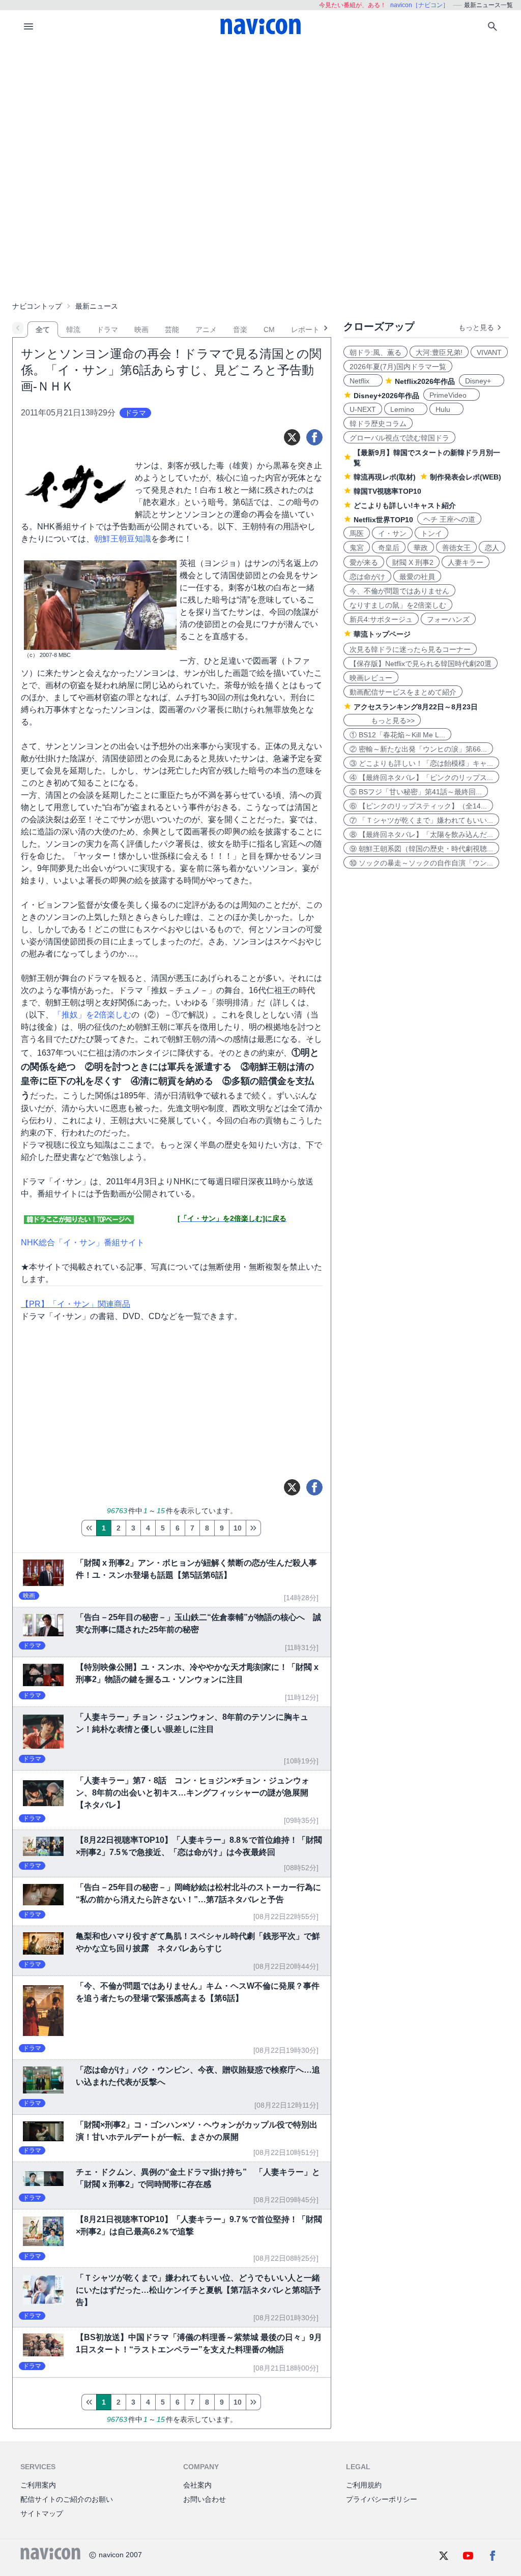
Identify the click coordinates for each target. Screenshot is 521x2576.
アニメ (206, 330)
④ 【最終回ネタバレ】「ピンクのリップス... (421, 777)
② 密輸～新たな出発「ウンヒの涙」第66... (418, 749)
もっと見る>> (382, 721)
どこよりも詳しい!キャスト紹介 (405, 505)
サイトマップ (42, 2513)
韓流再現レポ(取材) (385, 477)
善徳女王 (456, 548)
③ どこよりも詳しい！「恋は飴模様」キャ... (421, 763)
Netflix (363, 381)
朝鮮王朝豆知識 (123, 539)
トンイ (431, 533)
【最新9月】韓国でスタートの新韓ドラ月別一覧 (427, 458)
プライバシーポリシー (382, 2499)
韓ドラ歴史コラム (378, 424)
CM (269, 330)
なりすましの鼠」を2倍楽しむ (398, 605)
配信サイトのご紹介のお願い (67, 2499)
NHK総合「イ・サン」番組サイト (83, 1242)
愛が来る (364, 562)
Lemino (406, 409)
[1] (89, 1528)
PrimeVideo (452, 395)
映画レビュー (371, 678)
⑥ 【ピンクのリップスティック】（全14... (418, 806)
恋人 (492, 548)
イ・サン (392, 533)
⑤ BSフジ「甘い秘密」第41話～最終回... (416, 792)
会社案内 (197, 2485)
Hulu (446, 409)
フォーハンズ (448, 619)
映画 (141, 330)
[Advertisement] (260, 119)
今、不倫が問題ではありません (399, 591)
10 (238, 1528)
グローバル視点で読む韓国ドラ (399, 438)
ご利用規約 (364, 2485)
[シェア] (314, 437)
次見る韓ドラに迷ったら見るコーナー (410, 649)
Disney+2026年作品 (386, 396)
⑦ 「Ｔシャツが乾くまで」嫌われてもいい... (421, 820)
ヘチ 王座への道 (449, 519)
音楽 (240, 330)
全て (43, 330)
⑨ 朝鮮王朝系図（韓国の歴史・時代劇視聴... (421, 849)
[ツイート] (292, 437)
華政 (421, 548)
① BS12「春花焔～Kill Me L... (397, 735)
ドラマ (107, 330)
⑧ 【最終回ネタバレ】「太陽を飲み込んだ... (421, 834)
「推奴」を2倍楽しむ (92, 1015)
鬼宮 (357, 548)
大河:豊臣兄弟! (439, 352)
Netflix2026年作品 (425, 381)
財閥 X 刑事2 (413, 562)
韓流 (73, 330)
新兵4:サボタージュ (381, 619)
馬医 (357, 533)
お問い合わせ (205, 2499)
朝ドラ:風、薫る (375, 352)
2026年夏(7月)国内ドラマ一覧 (398, 367)
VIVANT (489, 352)
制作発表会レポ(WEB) (466, 477)
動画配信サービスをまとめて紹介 (403, 692)
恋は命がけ (367, 577)
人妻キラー (466, 562)
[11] (253, 1528)
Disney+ (482, 381)
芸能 (172, 330)
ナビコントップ (37, 306)
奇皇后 (389, 548)
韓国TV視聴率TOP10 (387, 491)
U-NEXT (363, 409)
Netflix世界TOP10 (383, 520)
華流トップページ (382, 634)
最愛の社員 (417, 577)
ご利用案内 (38, 2485)
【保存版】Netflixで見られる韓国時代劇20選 (421, 664)
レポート (305, 330)
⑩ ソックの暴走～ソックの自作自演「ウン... (421, 863)
